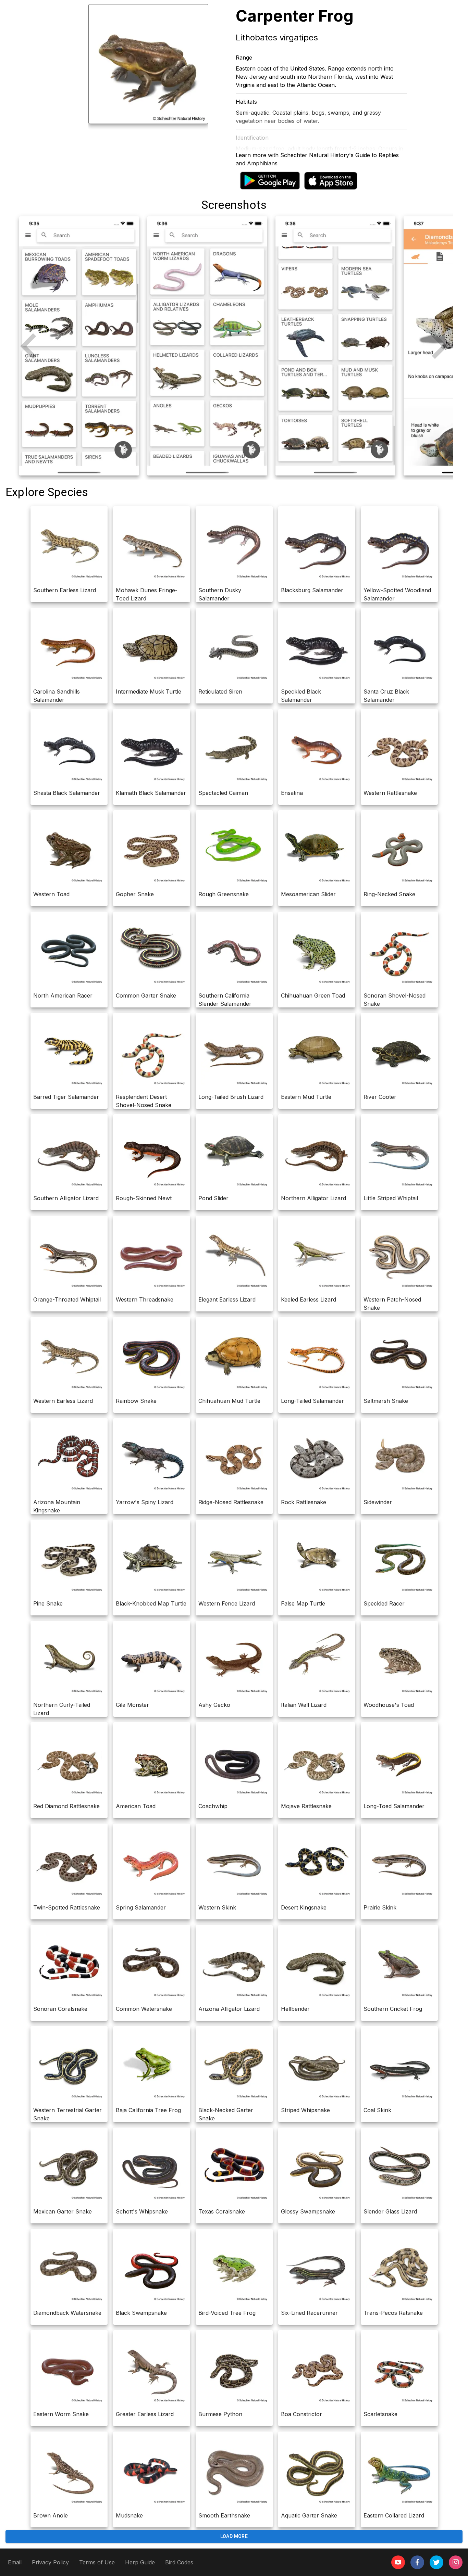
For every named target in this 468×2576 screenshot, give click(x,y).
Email (15, 2562)
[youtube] (398, 2562)
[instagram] (456, 2562)
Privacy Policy (50, 2562)
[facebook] (417, 2562)
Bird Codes (179, 2562)
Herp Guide (140, 2562)
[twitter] (436, 2562)
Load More (234, 2536)
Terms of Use (97, 2562)
